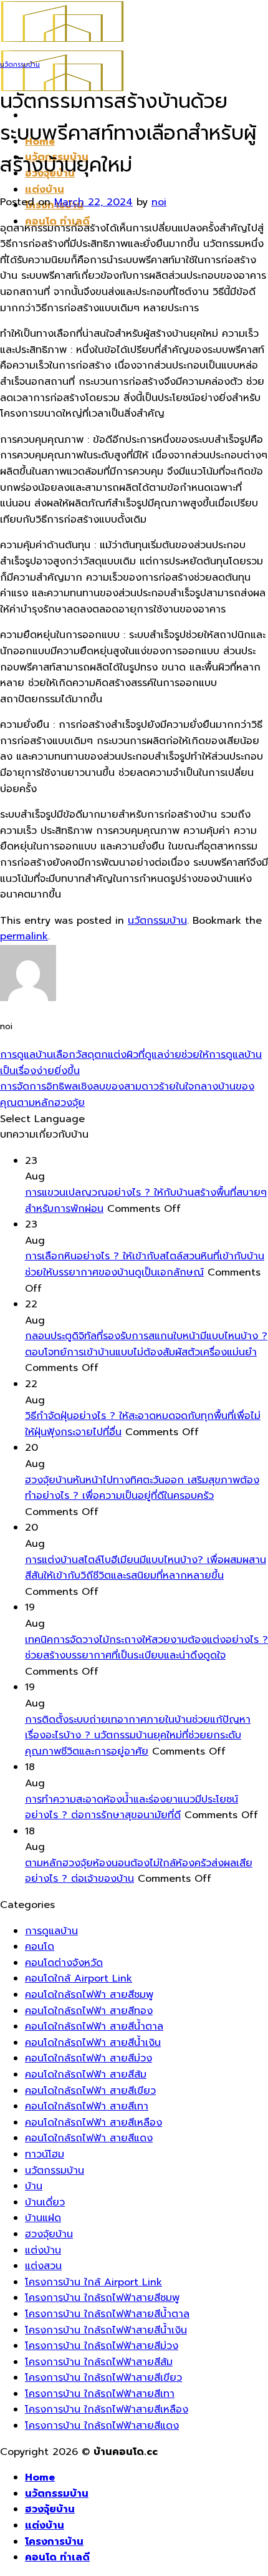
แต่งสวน (43, 2266)
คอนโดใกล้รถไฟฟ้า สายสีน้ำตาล (94, 2026)
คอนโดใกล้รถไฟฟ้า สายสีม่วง (89, 2058)
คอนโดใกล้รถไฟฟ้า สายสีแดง (89, 2138)
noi (159, 202)
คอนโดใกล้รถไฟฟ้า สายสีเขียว (90, 2091)
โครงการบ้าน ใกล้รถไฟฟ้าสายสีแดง (102, 2426)
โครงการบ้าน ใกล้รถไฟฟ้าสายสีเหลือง (107, 2409)
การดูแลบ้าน (51, 1931)
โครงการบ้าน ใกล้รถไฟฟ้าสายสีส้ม (99, 2362)
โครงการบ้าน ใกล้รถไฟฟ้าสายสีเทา (100, 2394)
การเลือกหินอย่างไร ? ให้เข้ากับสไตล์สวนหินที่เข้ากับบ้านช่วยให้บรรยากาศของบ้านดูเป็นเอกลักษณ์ (145, 1264)
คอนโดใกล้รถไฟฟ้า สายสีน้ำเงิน (93, 2043)
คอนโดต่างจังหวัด (64, 1963)
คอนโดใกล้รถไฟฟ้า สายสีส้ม (86, 2075)
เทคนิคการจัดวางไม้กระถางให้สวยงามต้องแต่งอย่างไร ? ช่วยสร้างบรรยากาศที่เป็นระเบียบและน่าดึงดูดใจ (146, 1648)
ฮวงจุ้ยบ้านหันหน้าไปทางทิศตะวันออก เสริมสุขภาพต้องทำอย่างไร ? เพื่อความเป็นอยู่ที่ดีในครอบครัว (142, 1488)
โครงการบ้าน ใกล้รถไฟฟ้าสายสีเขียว (103, 2378)
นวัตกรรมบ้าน (20, 65)
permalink (24, 936)
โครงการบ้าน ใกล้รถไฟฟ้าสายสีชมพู (102, 2298)
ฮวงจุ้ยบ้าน (49, 2234)
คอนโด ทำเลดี (57, 2557)
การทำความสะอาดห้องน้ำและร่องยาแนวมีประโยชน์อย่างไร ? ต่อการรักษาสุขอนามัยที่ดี (132, 1808)
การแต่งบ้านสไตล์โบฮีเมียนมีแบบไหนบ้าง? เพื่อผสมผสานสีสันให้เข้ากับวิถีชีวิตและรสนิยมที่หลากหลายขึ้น (146, 1568)
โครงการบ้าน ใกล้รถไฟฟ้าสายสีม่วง (102, 2346)
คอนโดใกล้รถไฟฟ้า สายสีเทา (87, 2106)
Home (40, 2477)
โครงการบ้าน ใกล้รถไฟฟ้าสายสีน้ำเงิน (106, 2330)
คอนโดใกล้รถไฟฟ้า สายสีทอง (89, 2011)
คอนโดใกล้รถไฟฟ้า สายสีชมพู (89, 1995)
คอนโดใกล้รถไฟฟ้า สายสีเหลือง (93, 2123)
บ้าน (34, 2186)
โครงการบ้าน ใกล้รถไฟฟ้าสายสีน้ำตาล (107, 2314)
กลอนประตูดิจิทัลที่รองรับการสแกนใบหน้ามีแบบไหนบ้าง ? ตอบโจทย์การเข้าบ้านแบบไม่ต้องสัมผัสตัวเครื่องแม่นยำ (146, 1344)
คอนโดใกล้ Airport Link (79, 1978)
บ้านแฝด (43, 2218)
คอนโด (40, 1947)
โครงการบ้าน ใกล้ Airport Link (93, 2282)
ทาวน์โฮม (45, 2154)
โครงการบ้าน (54, 2542)
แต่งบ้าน (45, 190)
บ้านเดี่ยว (45, 2202)
